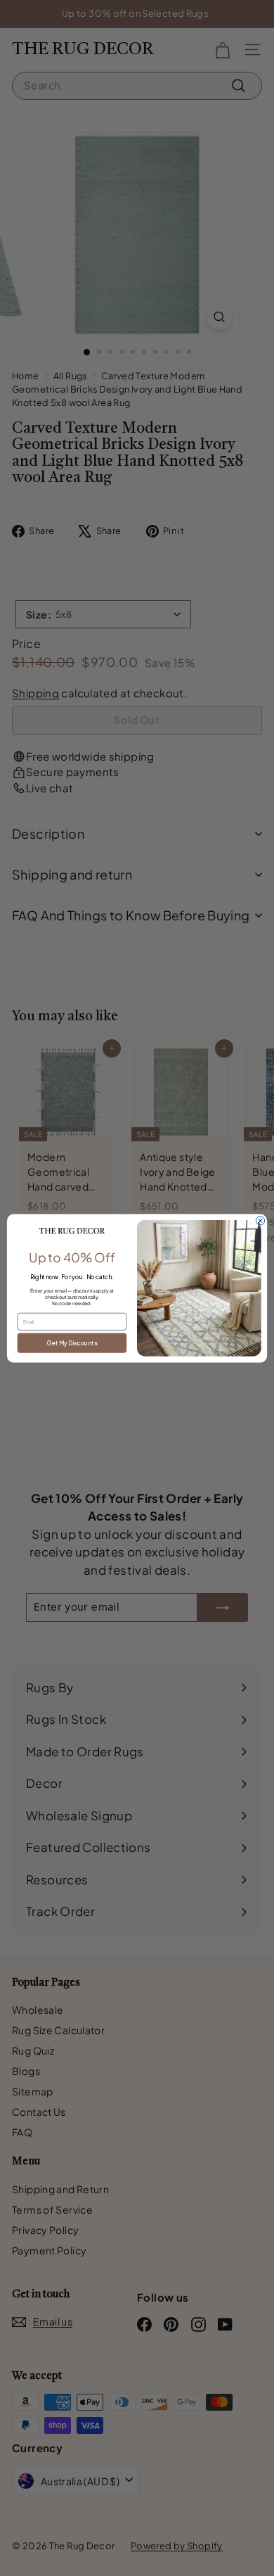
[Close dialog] (260, 1220)
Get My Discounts (72, 1342)
